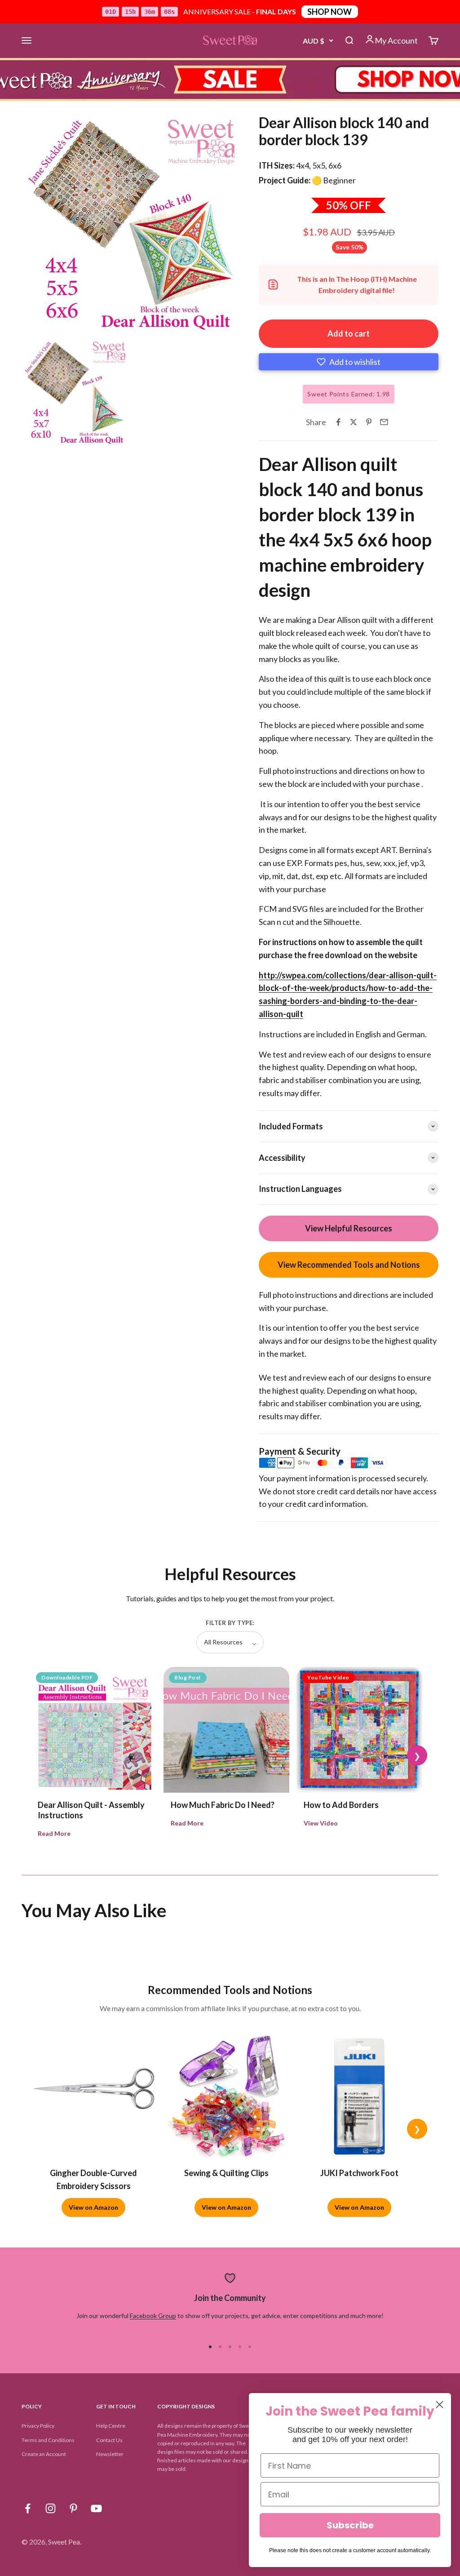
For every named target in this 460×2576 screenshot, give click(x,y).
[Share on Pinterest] (369, 422)
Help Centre (111, 2426)
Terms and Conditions (48, 2440)
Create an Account (44, 2454)
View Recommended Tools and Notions (349, 1265)
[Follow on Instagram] (51, 2508)
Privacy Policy (38, 2426)
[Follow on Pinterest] (73, 2508)
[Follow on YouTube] (96, 2508)
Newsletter (110, 2454)
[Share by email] (384, 422)
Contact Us (109, 2440)
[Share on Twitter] (354, 422)
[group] (230, 80)
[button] (349, 362)
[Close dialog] (440, 2405)
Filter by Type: (230, 1623)
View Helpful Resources (349, 1228)
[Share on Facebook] (338, 422)
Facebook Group (153, 2316)
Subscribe (350, 2525)
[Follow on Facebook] (28, 2508)
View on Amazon (93, 2207)
